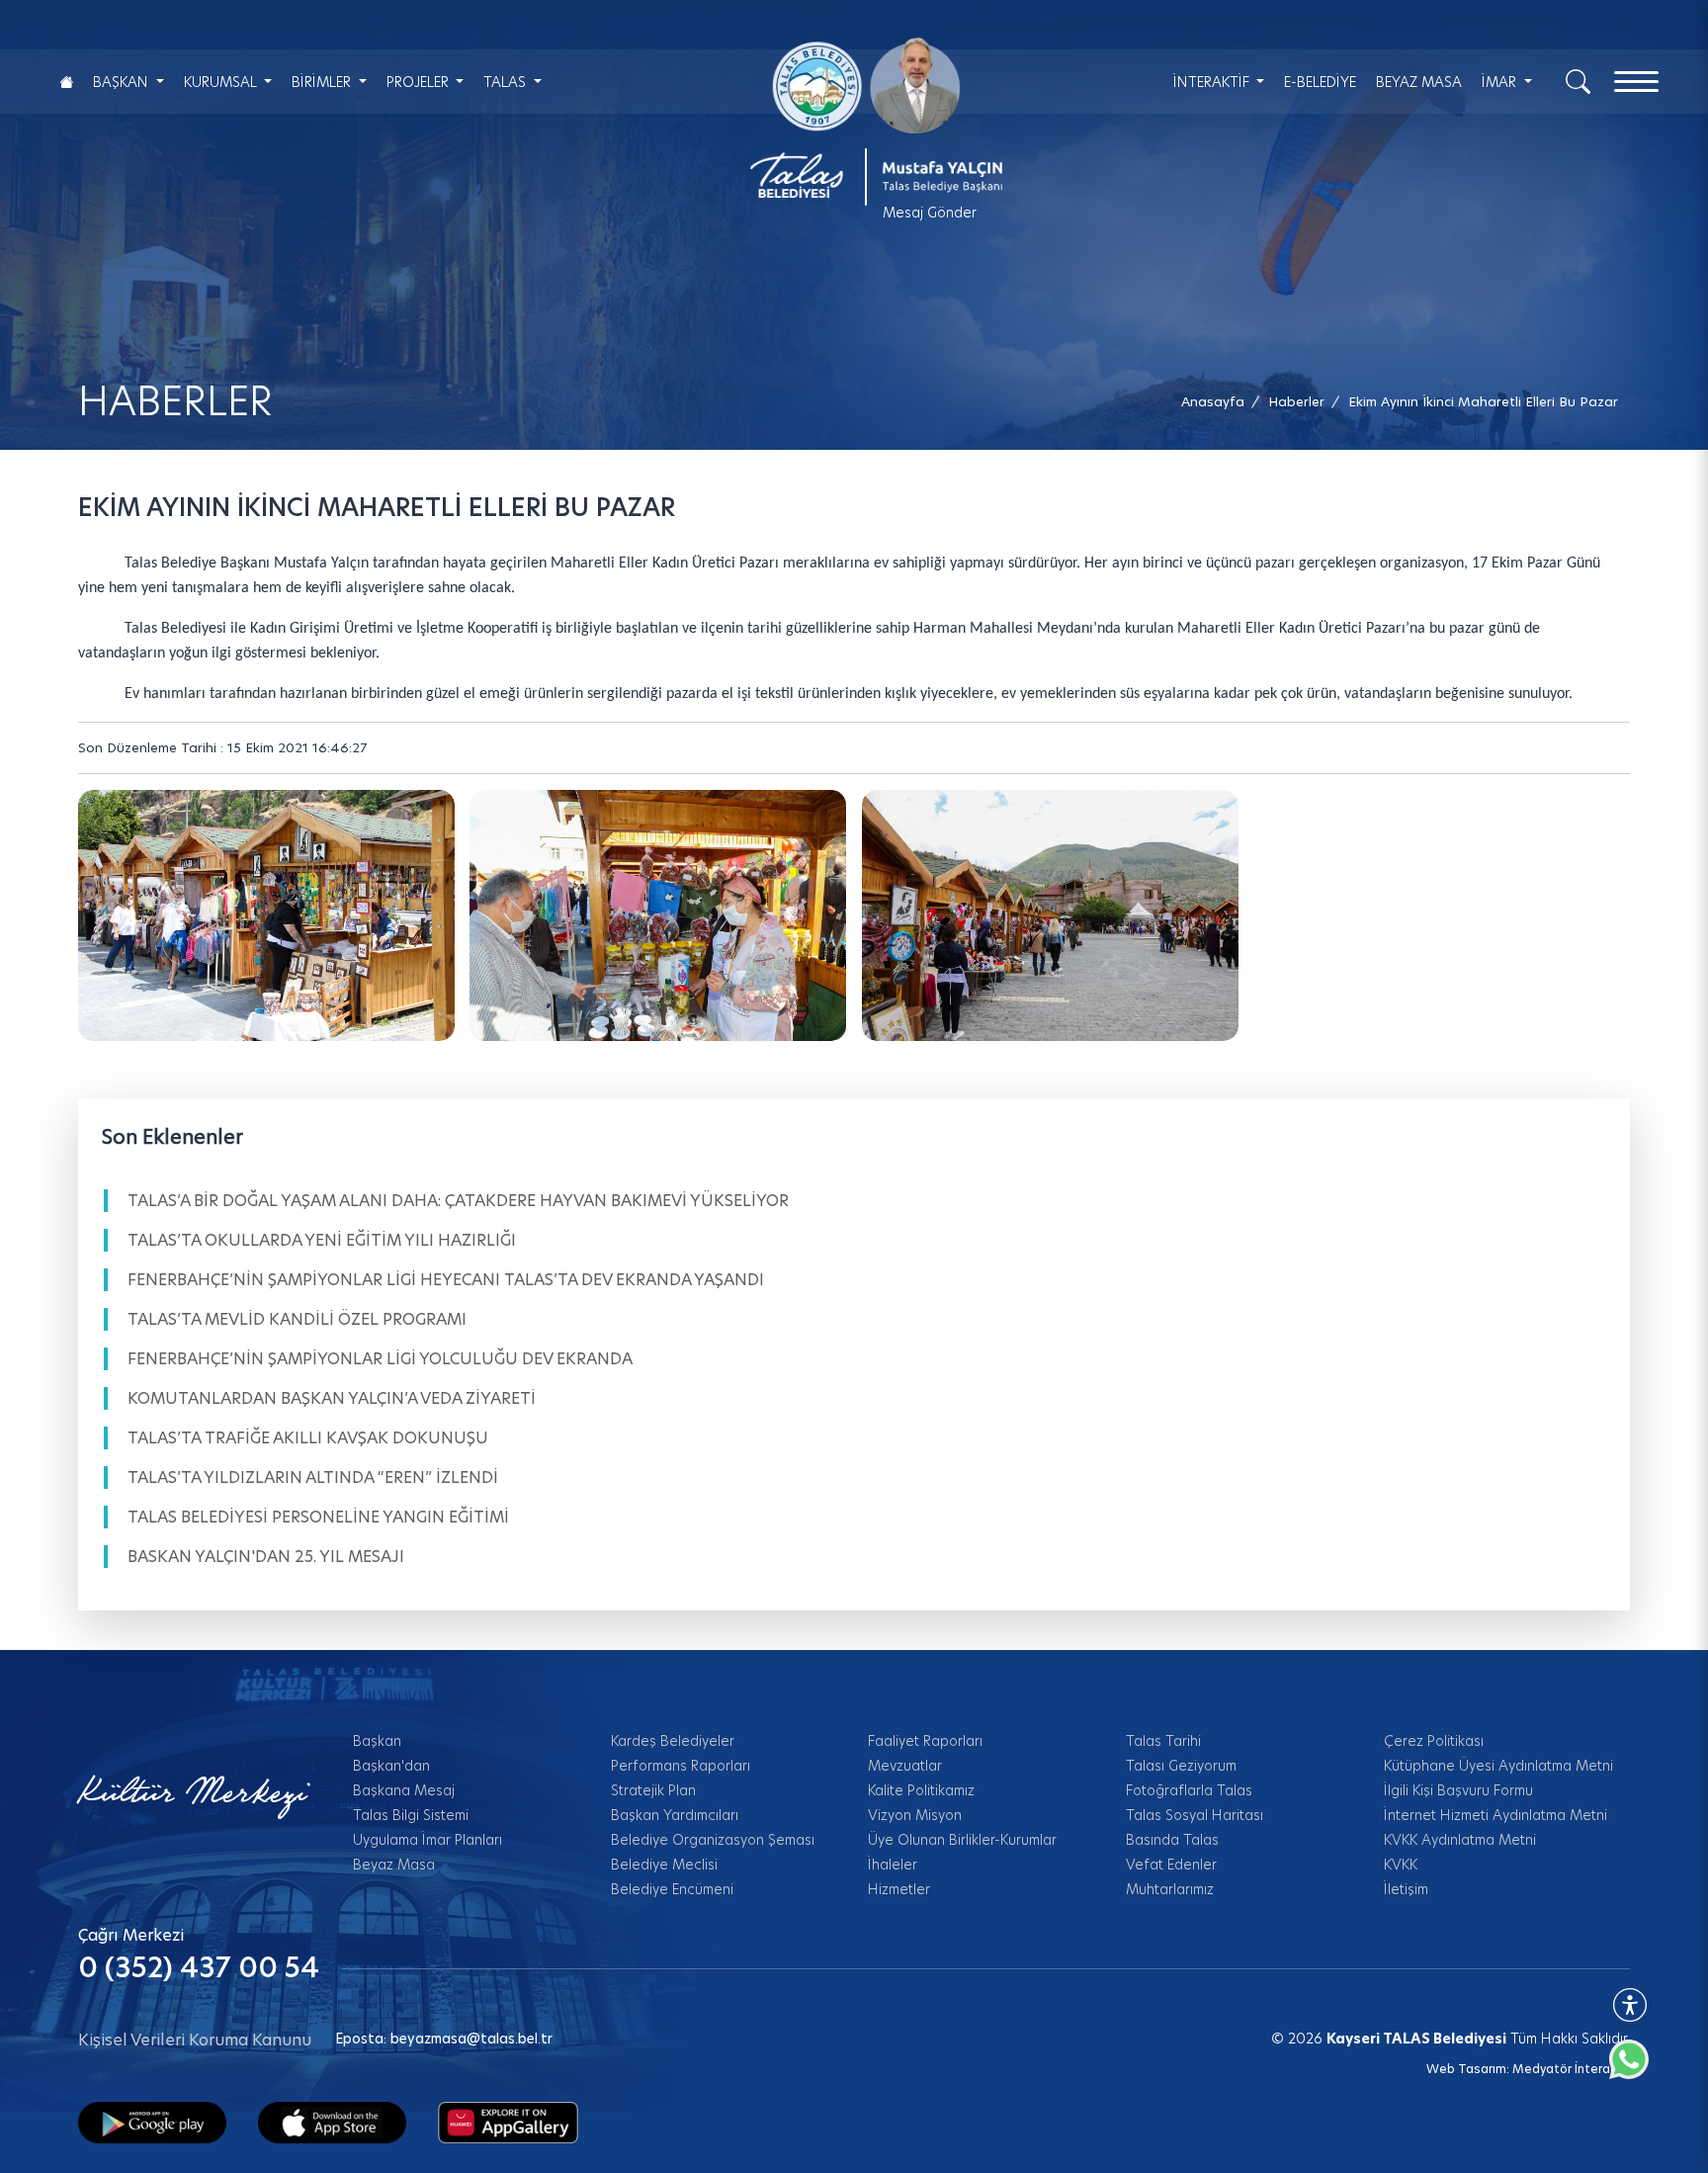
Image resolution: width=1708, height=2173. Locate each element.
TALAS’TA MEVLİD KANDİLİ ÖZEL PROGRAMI (297, 1319)
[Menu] (1636, 82)
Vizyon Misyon (915, 1815)
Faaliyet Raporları (925, 1741)
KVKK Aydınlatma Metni (1460, 1840)
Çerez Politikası (1434, 1741)
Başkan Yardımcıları (675, 1815)
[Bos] (658, 915)
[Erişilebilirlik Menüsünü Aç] (1630, 2005)
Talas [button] (507, 82)
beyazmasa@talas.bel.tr (471, 2039)
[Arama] (1578, 80)
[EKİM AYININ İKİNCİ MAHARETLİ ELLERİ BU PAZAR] (266, 915)
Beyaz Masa (394, 1865)
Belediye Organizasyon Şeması (713, 1840)
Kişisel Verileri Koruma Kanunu (195, 2040)
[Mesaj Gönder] (865, 122)
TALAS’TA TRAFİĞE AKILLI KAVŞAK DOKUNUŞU (308, 1438)
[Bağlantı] (66, 82)
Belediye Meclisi (664, 1865)
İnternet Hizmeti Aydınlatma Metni (1495, 1815)
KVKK (1401, 1865)
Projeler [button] (420, 82)
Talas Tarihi (1163, 1741)
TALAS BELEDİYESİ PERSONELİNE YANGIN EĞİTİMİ (318, 1517)
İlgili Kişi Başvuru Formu (1458, 1790)
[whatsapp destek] (1639, 2069)
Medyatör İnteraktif (1571, 2069)
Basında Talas (1172, 1840)
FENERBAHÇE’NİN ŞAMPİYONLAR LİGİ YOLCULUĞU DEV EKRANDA (380, 1359)
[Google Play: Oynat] (152, 2122)
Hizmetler (899, 1889)
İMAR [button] (1501, 82)
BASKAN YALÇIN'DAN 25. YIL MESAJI (266, 1557)
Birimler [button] (323, 82)
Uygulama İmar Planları (427, 1840)
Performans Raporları (681, 1766)
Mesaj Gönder (930, 213)
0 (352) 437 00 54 (199, 1968)
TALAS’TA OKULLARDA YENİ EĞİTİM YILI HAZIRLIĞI (322, 1240)
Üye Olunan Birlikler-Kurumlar (962, 1840)
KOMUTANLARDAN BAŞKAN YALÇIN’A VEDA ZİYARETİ (332, 1398)
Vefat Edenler (1171, 1865)
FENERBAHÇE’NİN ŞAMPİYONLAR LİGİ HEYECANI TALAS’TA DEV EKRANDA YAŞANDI (446, 1280)
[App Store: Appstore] (332, 2122)
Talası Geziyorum (1181, 1766)
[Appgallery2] (508, 2122)
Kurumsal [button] (222, 82)
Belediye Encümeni (672, 1889)
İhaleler (893, 1865)
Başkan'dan (391, 1766)
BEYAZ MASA (1419, 82)
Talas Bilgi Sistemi (411, 1815)
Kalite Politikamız (921, 1790)
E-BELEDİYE (1320, 82)
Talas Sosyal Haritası (1195, 1815)
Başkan (377, 1741)
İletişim (1406, 1889)
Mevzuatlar (905, 1766)
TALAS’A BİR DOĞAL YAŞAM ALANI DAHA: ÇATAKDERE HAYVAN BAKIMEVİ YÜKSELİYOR (458, 1201)
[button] (1483, 402)
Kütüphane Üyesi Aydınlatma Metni (1498, 1766)
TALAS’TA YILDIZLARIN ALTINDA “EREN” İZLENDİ (313, 1478)
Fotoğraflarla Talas (1189, 1790)
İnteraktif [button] (1213, 82)
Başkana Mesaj (404, 1790)
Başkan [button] (123, 82)
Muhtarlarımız (1170, 1889)
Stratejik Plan (653, 1790)
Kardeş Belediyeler (673, 1741)
